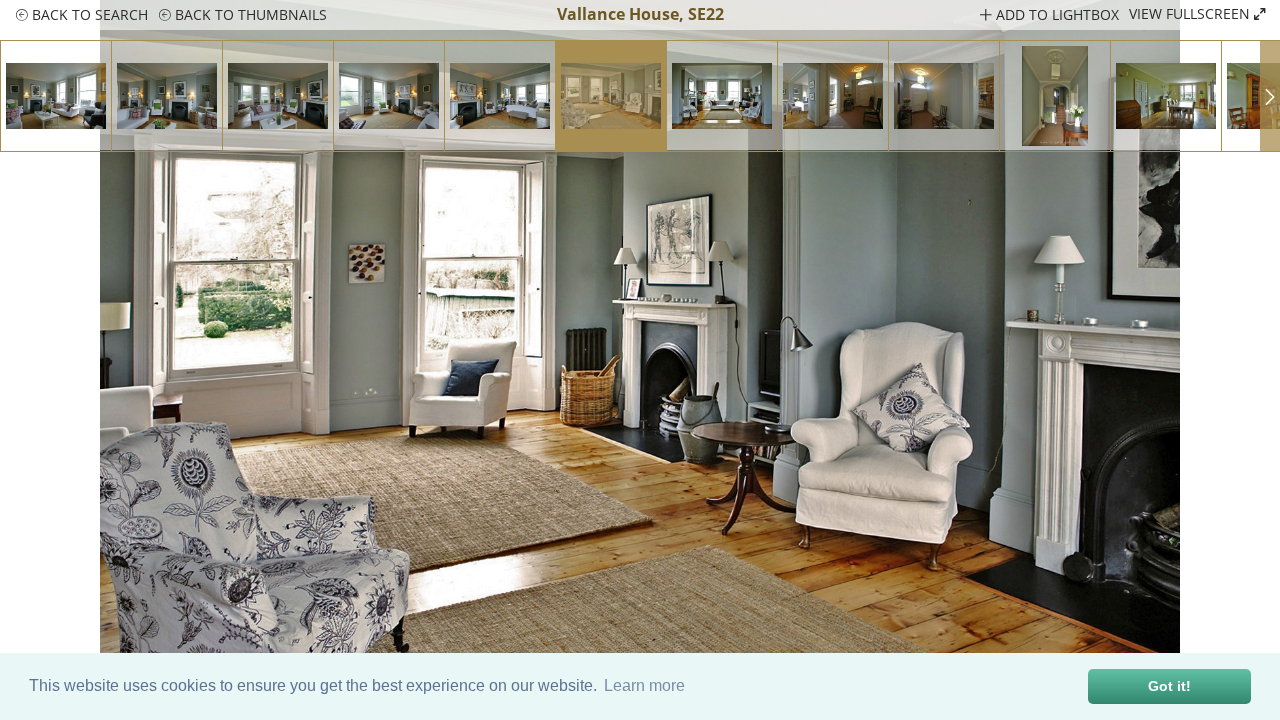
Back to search (88, 14)
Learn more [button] (644, 685)
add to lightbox (1055, 14)
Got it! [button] (1169, 686)
